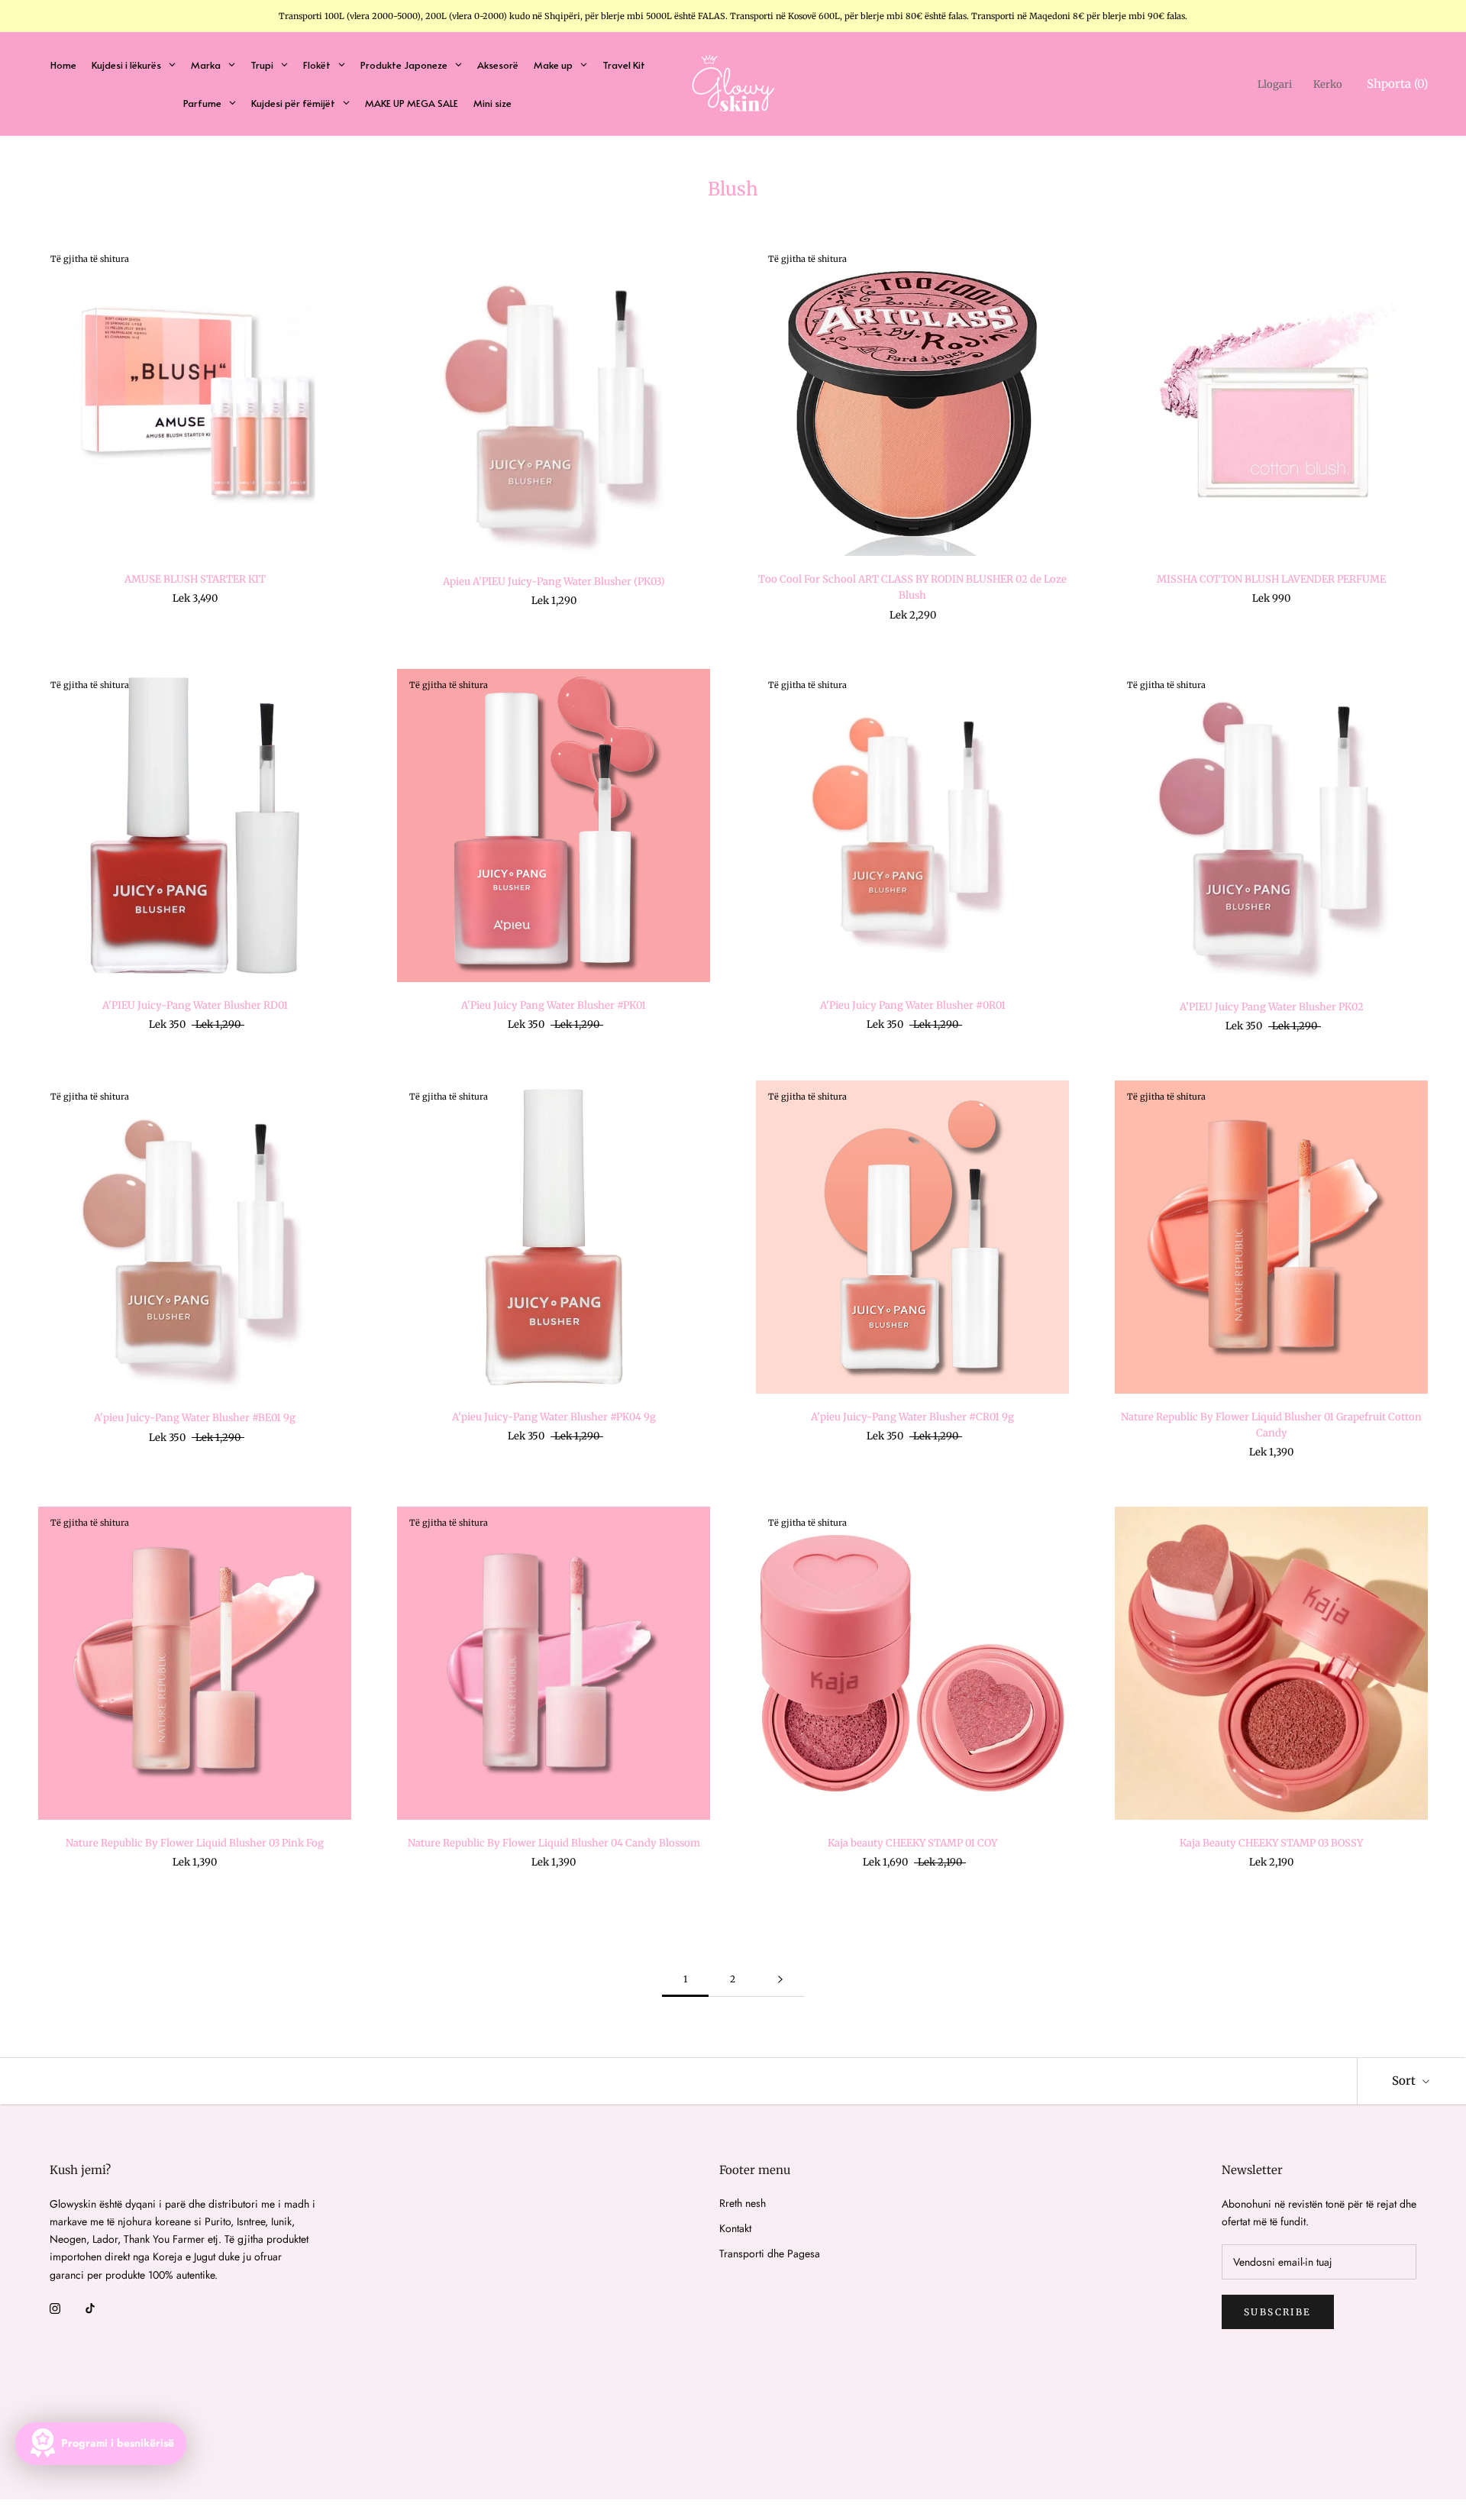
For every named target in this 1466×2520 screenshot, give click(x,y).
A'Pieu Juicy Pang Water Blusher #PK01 (554, 1005)
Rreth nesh (743, 2203)
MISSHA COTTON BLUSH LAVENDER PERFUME (1271, 579)
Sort (1405, 2081)
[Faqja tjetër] (780, 1980)
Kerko (1328, 84)
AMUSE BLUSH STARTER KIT (195, 579)
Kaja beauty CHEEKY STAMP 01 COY (912, 1843)
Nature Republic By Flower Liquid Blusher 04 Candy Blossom (554, 1843)
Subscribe (1278, 2312)
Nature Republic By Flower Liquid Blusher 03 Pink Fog (195, 1843)
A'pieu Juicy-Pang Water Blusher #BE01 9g (195, 1418)
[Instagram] (55, 2308)
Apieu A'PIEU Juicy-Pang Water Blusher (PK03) (554, 582)
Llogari (1275, 84)
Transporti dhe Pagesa (770, 2253)
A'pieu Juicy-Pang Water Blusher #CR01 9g (912, 1417)
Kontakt (735, 2228)
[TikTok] (90, 2308)
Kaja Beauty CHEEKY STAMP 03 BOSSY (1271, 1843)
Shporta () (1397, 84)
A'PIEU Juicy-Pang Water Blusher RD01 (195, 1005)
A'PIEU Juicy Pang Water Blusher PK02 (1272, 1007)
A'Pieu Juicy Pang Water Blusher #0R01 (913, 1005)
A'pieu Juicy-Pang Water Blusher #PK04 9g (554, 1417)
